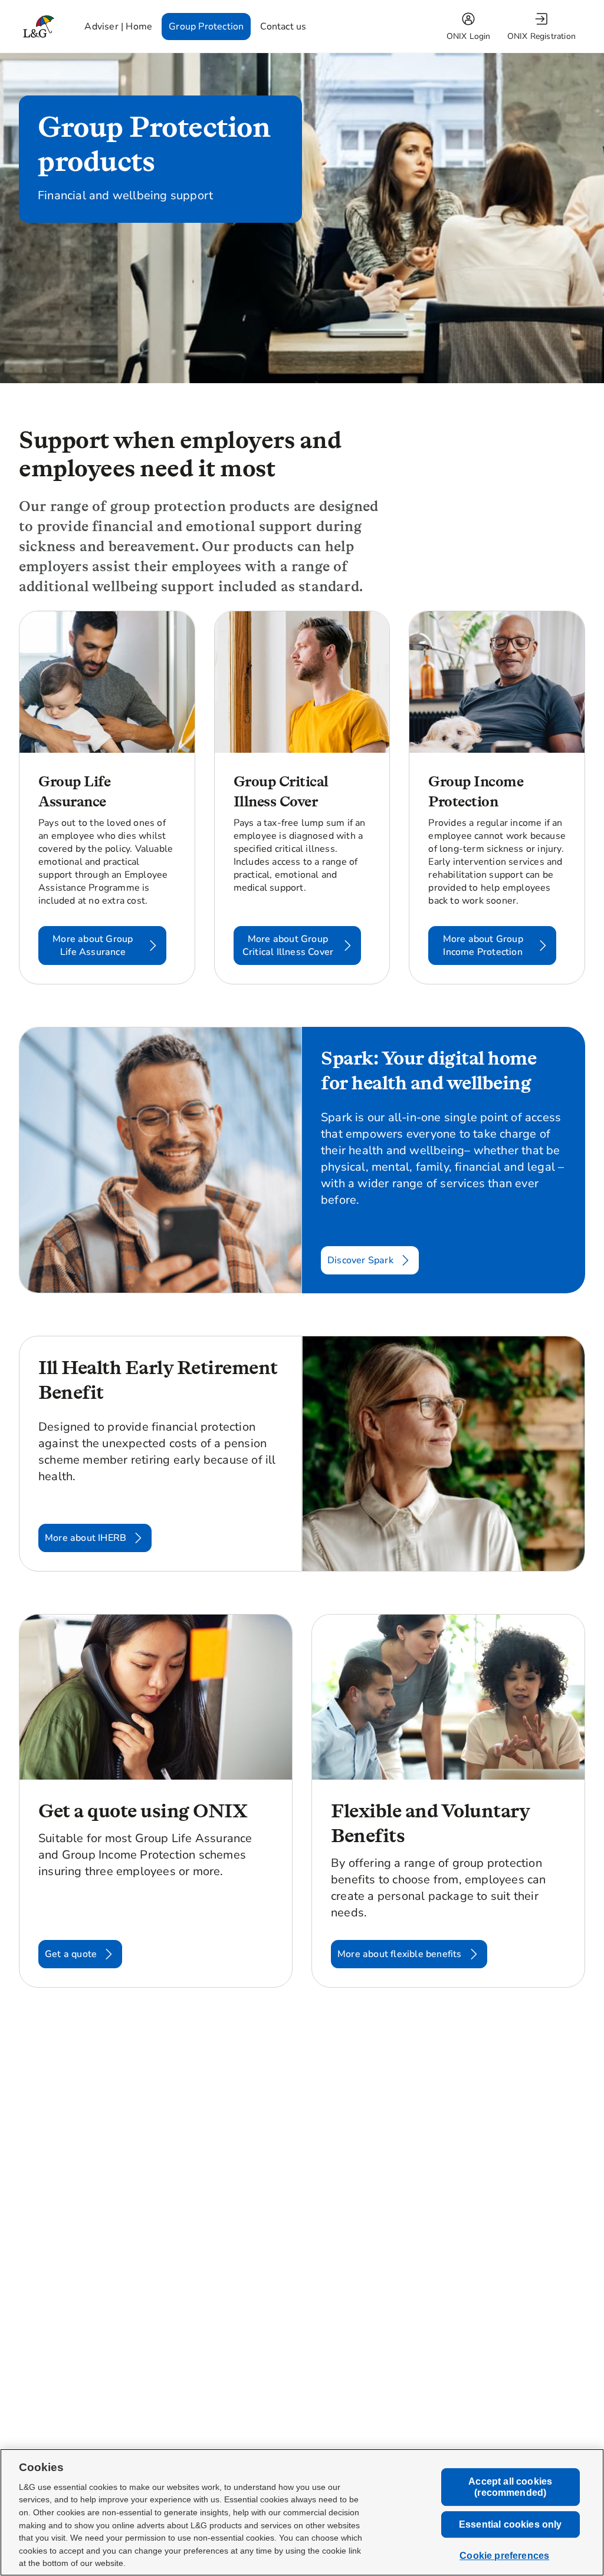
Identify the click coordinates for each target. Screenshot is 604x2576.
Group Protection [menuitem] (206, 27)
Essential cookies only (511, 2524)
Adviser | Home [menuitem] (118, 27)
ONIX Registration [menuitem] (541, 36)
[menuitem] (470, 27)
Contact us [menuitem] (283, 27)
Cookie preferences (504, 2556)
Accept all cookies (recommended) (510, 2487)
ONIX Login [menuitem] (469, 36)
